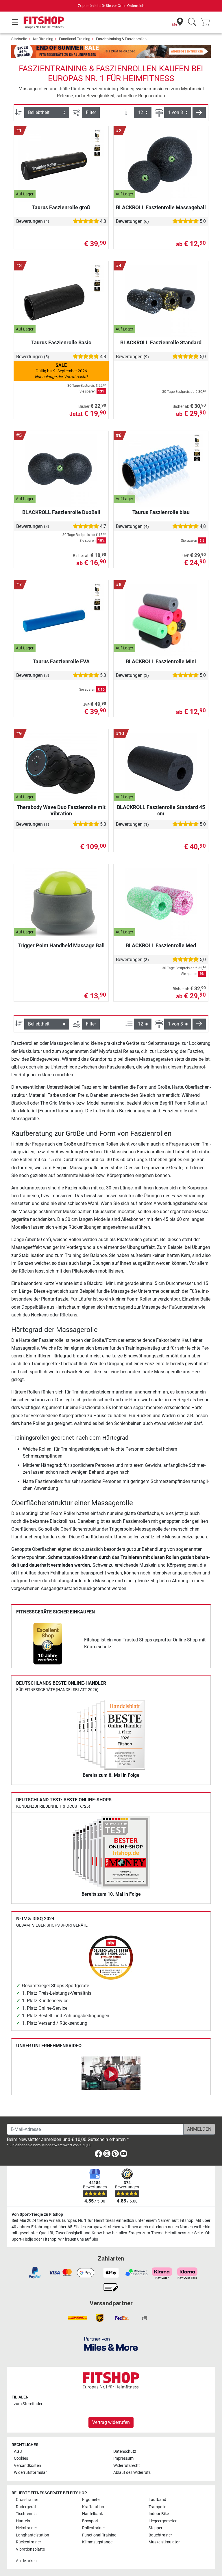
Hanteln (23, 2521)
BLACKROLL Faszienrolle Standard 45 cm (161, 810)
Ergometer (91, 2500)
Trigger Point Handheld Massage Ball (61, 945)
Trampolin (158, 2507)
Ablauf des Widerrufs (132, 2473)
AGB (18, 2451)
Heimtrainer (26, 2528)
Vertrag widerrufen (111, 2422)
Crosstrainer (27, 2500)
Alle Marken (26, 2561)
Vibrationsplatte (30, 2549)
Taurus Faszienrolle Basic (61, 342)
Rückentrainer (28, 2542)
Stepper (156, 2528)
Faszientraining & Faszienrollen (121, 39)
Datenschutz (125, 2451)
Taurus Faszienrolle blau (161, 512)
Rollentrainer (94, 2528)
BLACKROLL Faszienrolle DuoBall (61, 512)
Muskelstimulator (164, 2542)
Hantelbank (92, 2514)
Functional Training (75, 39)
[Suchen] (192, 22)
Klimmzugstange (97, 2542)
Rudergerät (26, 2507)
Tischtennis (26, 2514)
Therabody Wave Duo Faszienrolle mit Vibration (61, 810)
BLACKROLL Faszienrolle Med (161, 945)
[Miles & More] (111, 2344)
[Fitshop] (44, 22)
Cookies (21, 2458)
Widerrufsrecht (127, 2466)
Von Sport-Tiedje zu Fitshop (37, 2214)
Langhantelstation (33, 2535)
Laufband (157, 2500)
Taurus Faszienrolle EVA (61, 661)
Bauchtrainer (160, 2535)
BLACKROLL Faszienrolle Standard (161, 342)
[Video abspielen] (111, 2074)
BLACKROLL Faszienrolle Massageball (161, 207)
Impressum (123, 2458)
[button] (199, 113)
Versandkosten (27, 2466)
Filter (91, 112)
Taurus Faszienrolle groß (61, 207)
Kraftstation (93, 2507)
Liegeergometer (163, 2521)
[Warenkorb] (207, 22)
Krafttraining (43, 39)
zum (28, 2404)
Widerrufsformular (30, 2473)
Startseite (19, 39)
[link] (48, 1644)
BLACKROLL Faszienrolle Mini (161, 661)
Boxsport (90, 2521)
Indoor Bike (159, 2514)
